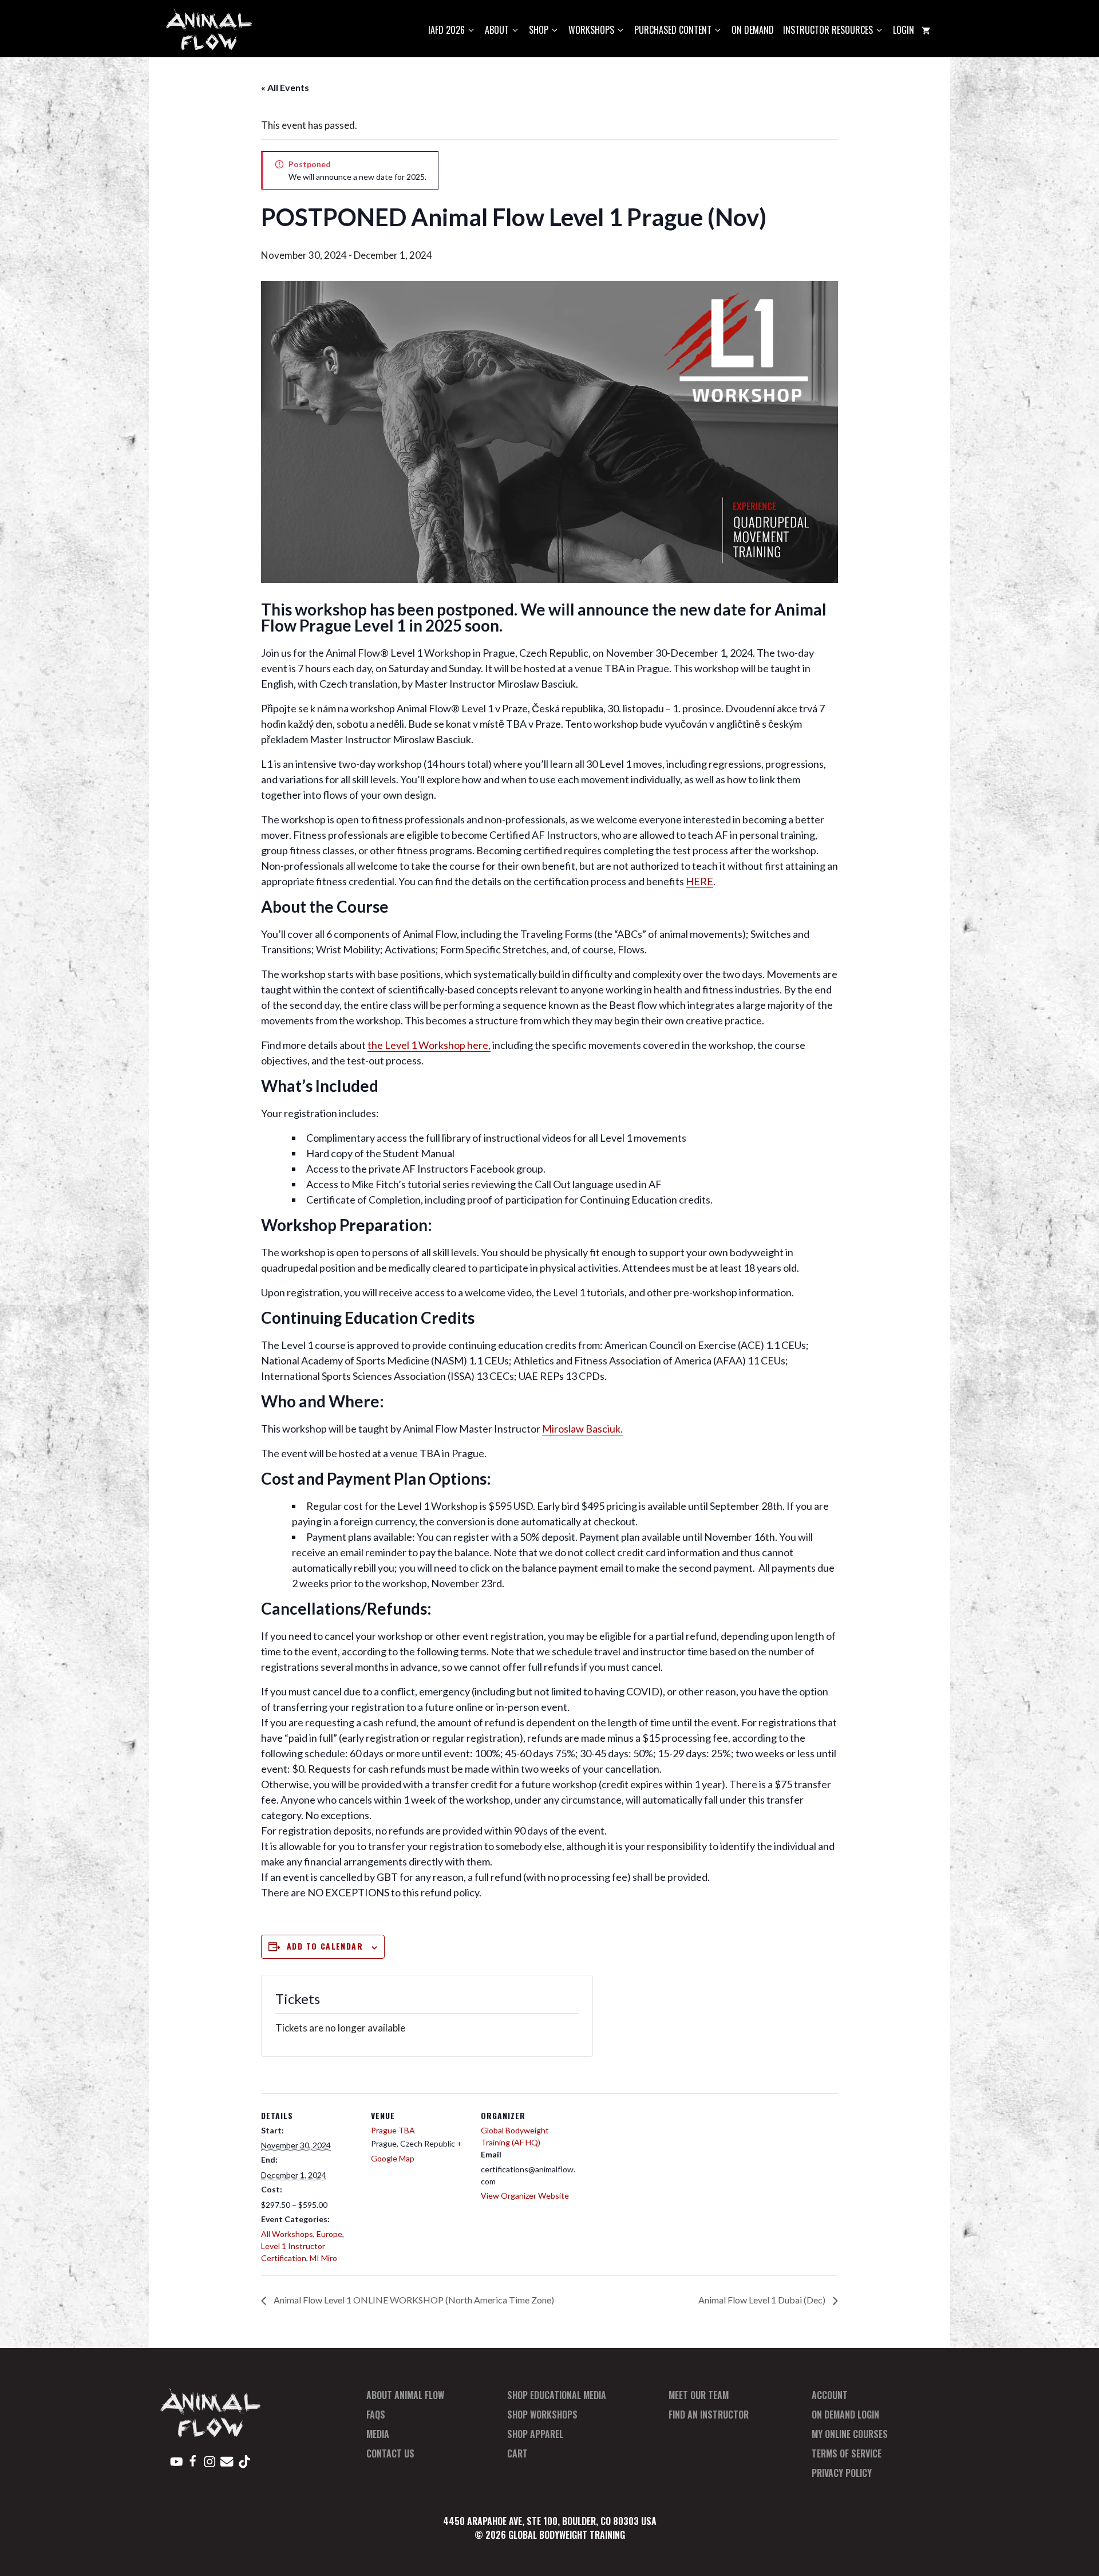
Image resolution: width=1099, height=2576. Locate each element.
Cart (517, 2453)
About (497, 30)
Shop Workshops (542, 2415)
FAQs (376, 2415)
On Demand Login (845, 2415)
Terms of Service (847, 2453)
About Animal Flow (405, 2395)
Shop (539, 30)
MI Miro (323, 2258)
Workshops (591, 30)
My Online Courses (850, 2434)
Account (830, 2395)
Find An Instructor (709, 2415)
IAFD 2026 (446, 30)
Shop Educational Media (557, 2395)
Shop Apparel (535, 2434)
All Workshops (287, 2234)
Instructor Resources (828, 30)
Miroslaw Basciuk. (582, 1429)
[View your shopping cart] (926, 30)
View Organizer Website (525, 2196)
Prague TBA (393, 2130)
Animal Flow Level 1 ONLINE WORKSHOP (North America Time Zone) (413, 2300)
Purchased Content (673, 30)
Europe (329, 2234)
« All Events (285, 87)
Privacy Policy (842, 2473)
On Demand (753, 30)
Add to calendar (325, 1946)
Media (378, 2434)
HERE (699, 881)
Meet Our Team (699, 2395)
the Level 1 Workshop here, (429, 1045)
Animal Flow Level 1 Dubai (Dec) (763, 2300)
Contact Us (390, 2453)
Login (904, 30)
